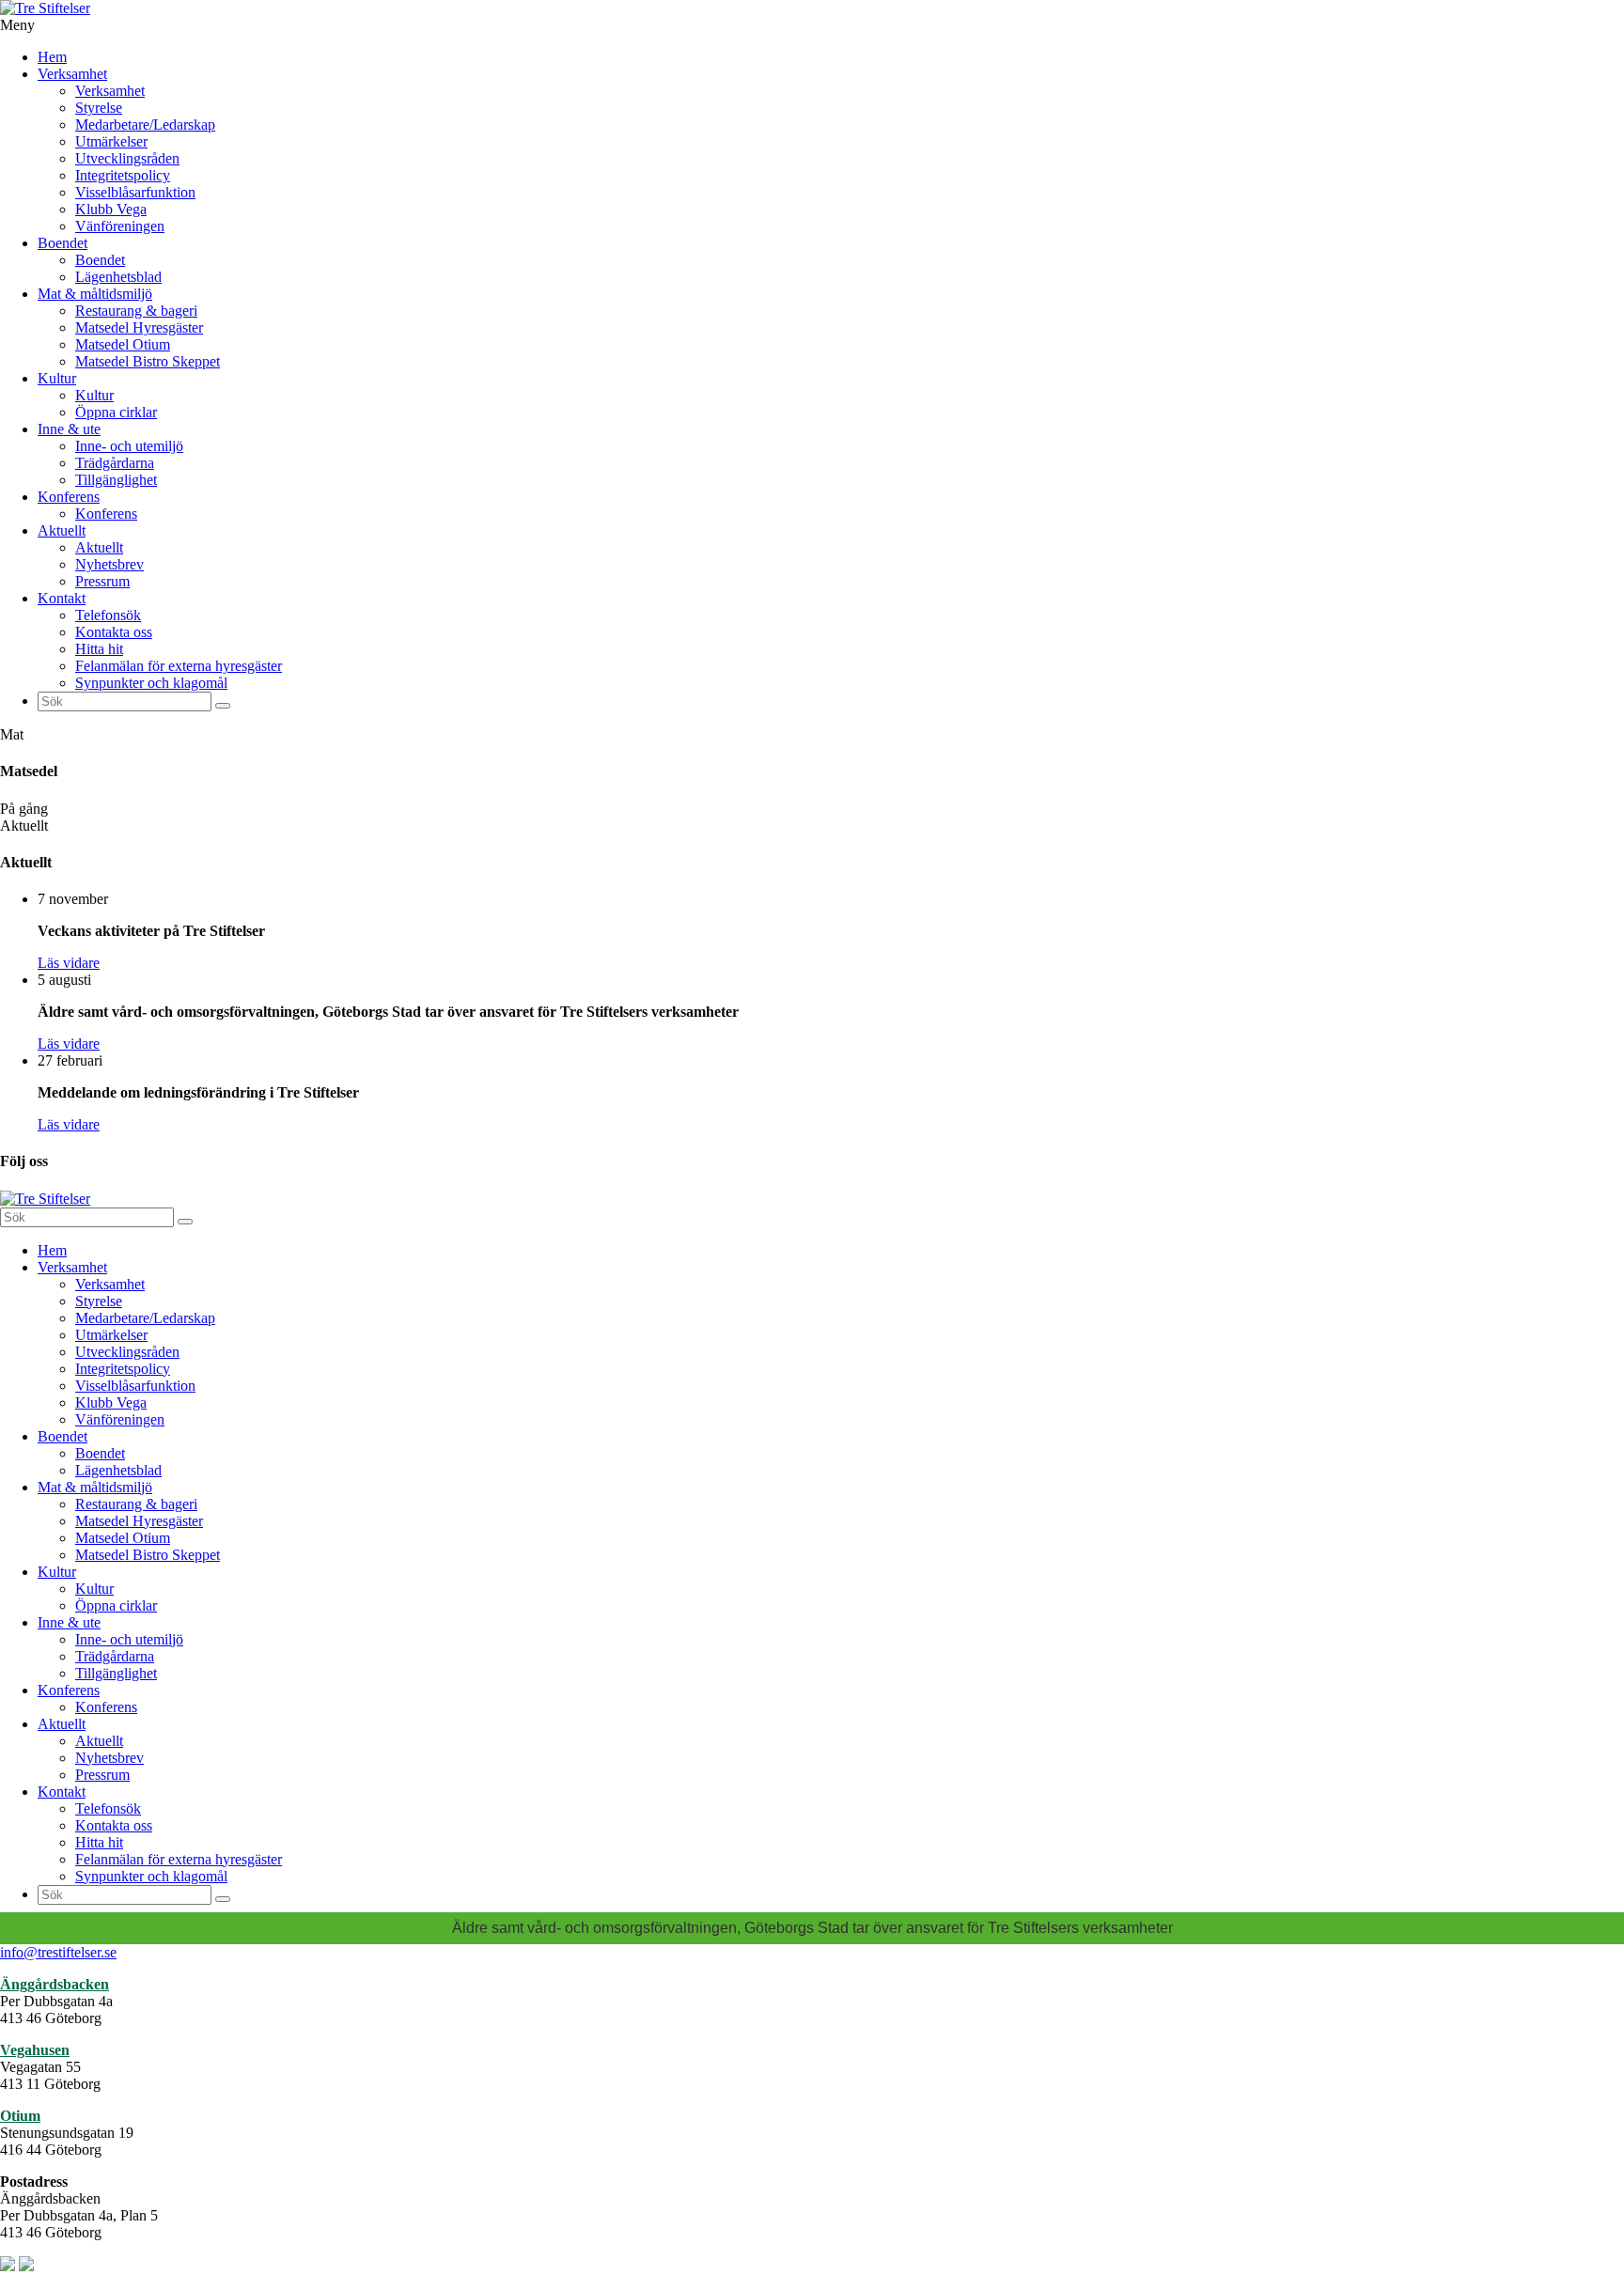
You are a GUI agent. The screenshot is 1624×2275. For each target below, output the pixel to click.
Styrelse (99, 108)
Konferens (69, 497)
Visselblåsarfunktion (135, 192)
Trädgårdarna (115, 463)
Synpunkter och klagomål (151, 683)
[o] (223, 706)
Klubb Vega (111, 209)
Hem (52, 57)
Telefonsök (108, 615)
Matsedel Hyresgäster (139, 327)
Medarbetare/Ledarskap (145, 125)
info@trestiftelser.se (58, 1952)
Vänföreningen (120, 226)
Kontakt (62, 598)
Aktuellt (62, 530)
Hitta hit (99, 649)
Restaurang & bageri (136, 311)
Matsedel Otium (123, 344)
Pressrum (102, 581)
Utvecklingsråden (127, 158)
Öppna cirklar (116, 412)
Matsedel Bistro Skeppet (148, 361)
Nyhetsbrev (109, 564)
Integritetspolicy (123, 175)
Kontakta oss (114, 632)
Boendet (62, 243)
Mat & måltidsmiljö (95, 294)
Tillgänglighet (116, 480)
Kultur (57, 378)
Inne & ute (69, 429)
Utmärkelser (111, 141)
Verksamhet (72, 74)
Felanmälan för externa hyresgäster (179, 666)
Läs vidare (69, 963)
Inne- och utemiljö (129, 446)
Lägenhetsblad (118, 277)
